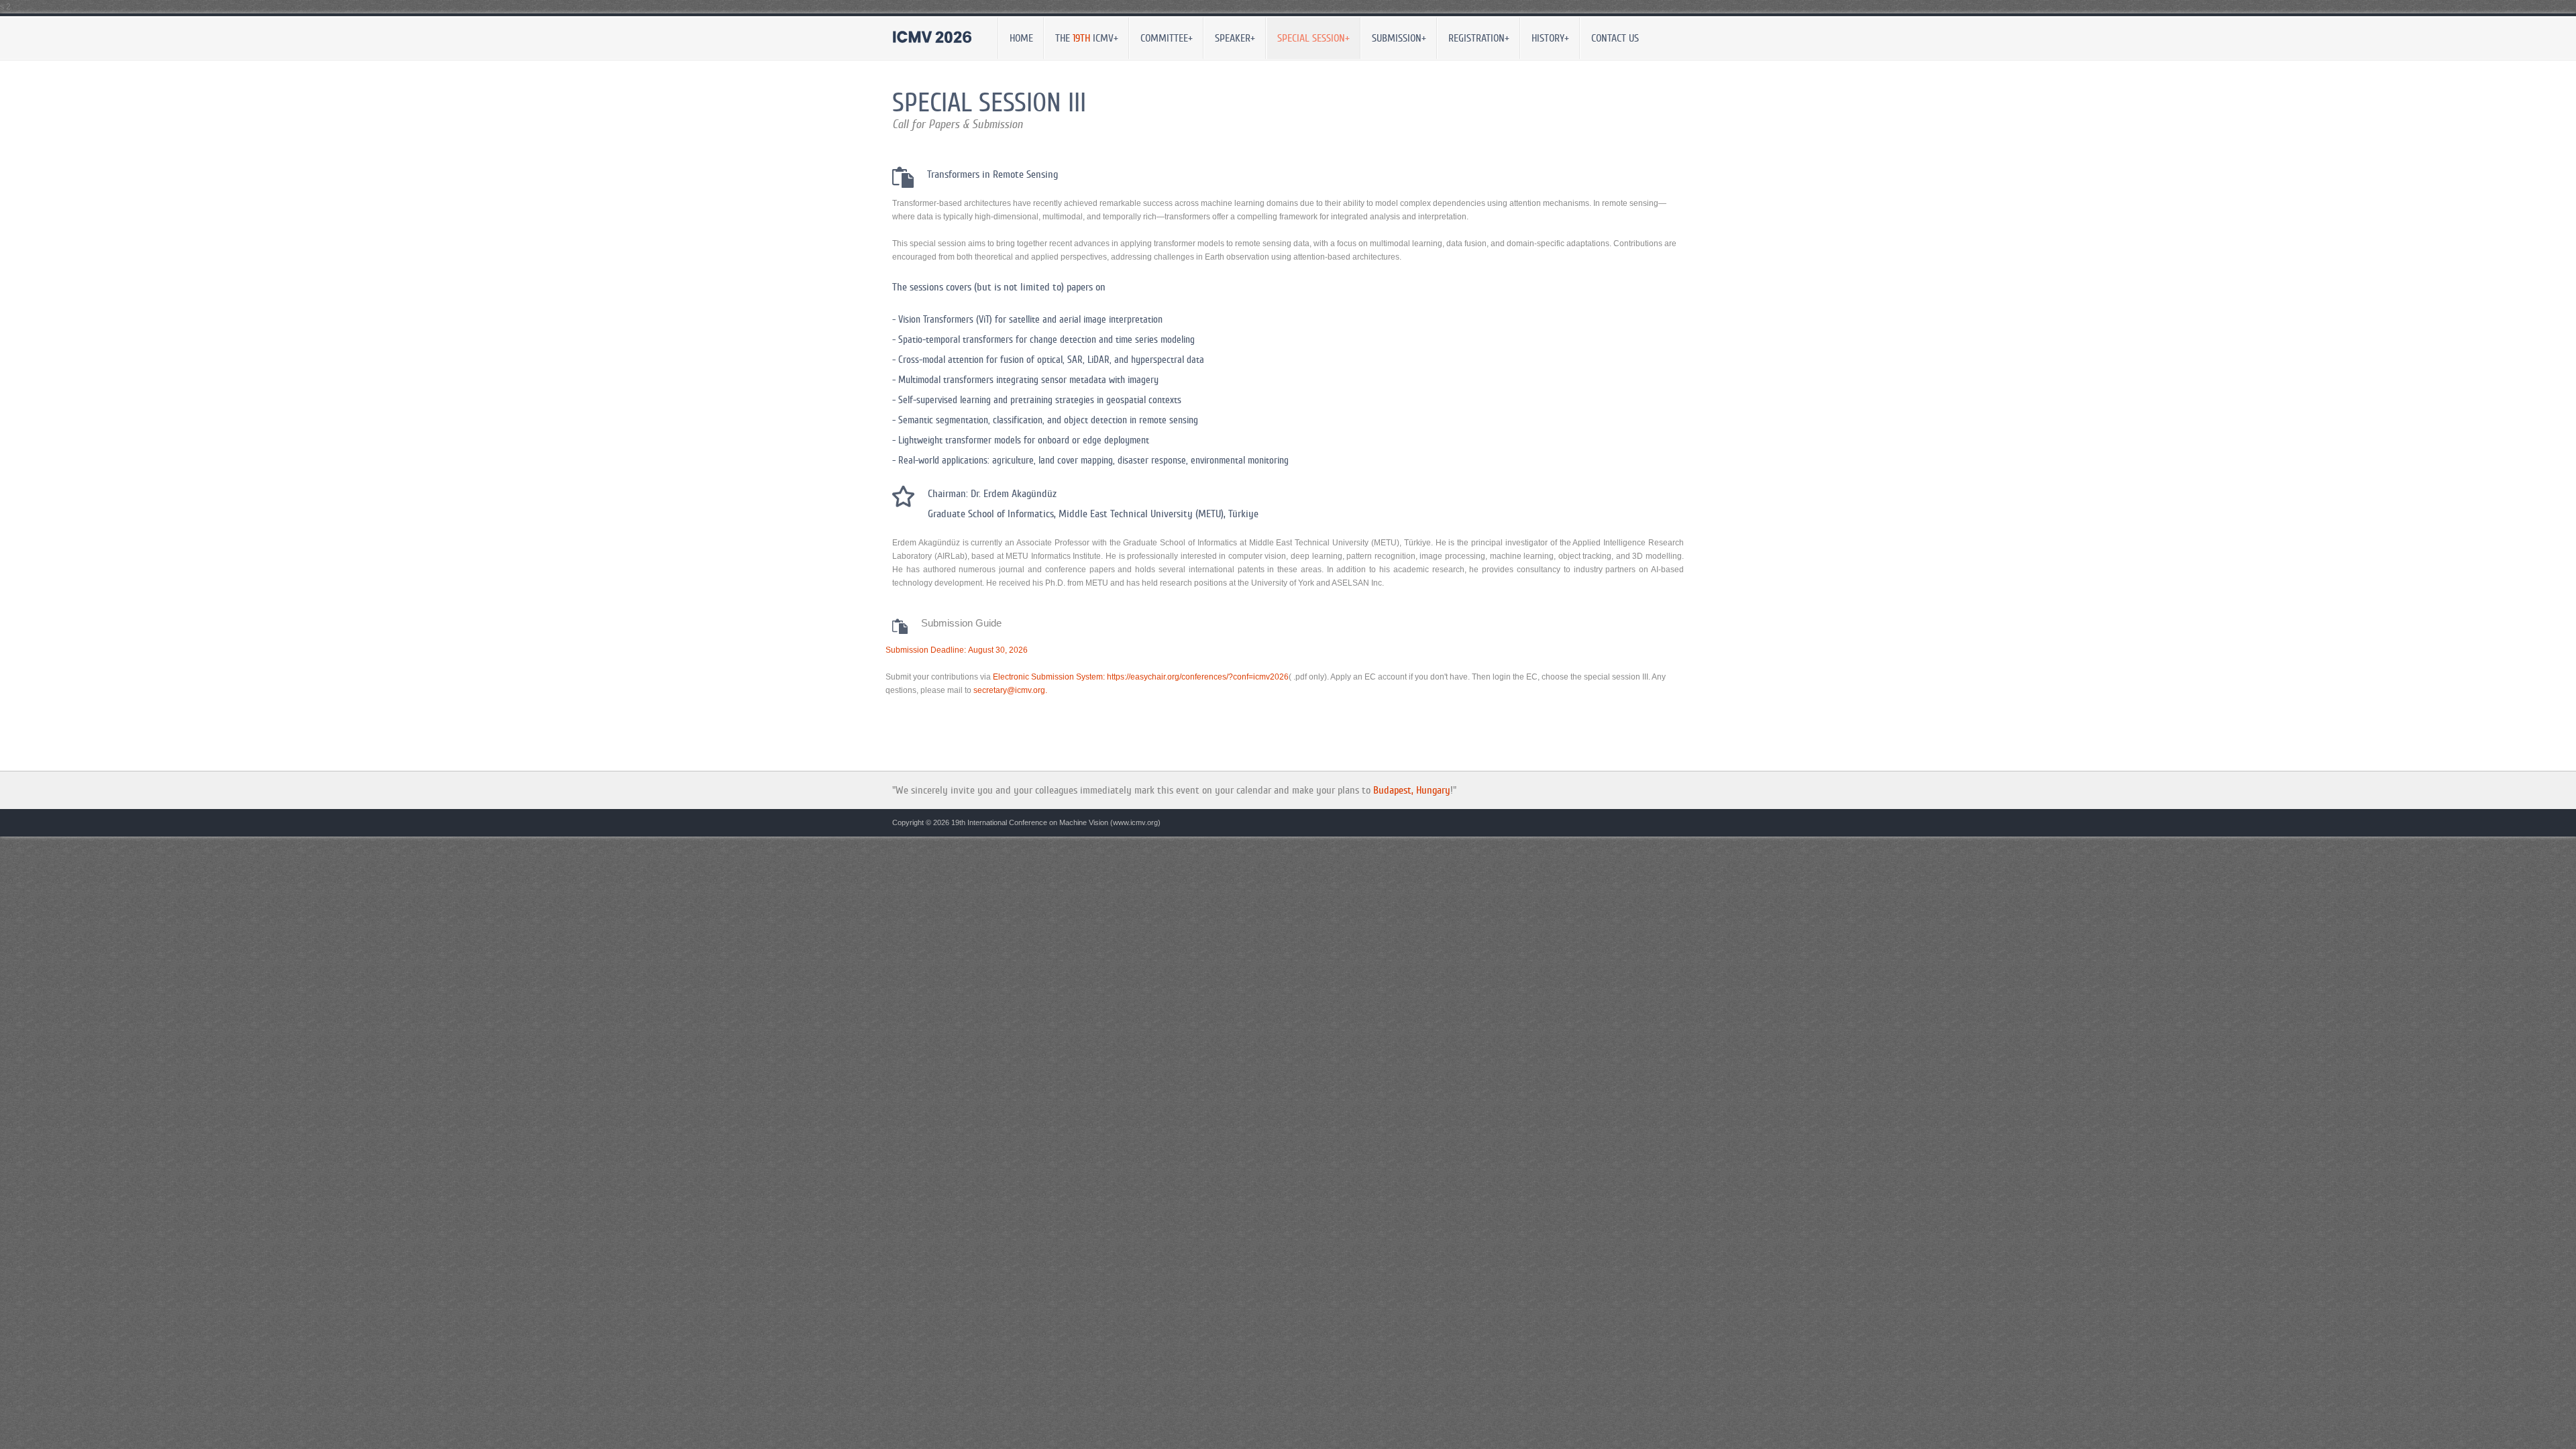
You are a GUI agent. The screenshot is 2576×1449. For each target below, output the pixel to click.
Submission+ (1394, 36)
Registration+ (1474, 36)
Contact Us (1615, 38)
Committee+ (1162, 36)
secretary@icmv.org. (1010, 690)
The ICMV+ (1082, 36)
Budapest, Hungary (1412, 790)
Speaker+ (1230, 36)
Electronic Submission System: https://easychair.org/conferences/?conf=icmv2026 (1141, 677)
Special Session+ (1308, 36)
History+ (1545, 36)
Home (1021, 38)
